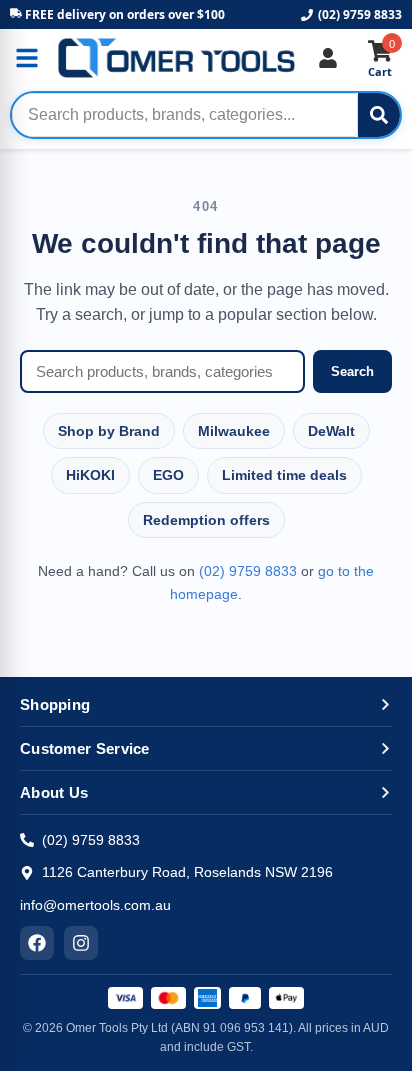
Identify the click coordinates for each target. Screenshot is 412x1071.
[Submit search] (379, 115)
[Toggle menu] (27, 58)
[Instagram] (81, 943)
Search (352, 371)
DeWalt (331, 431)
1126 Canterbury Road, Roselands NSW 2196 (187, 872)
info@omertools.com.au (95, 905)
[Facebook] (37, 943)
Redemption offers (206, 520)
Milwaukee (234, 431)
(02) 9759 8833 (360, 14)
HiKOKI (90, 475)
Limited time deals (284, 475)
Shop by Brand (109, 431)
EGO (168, 475)
